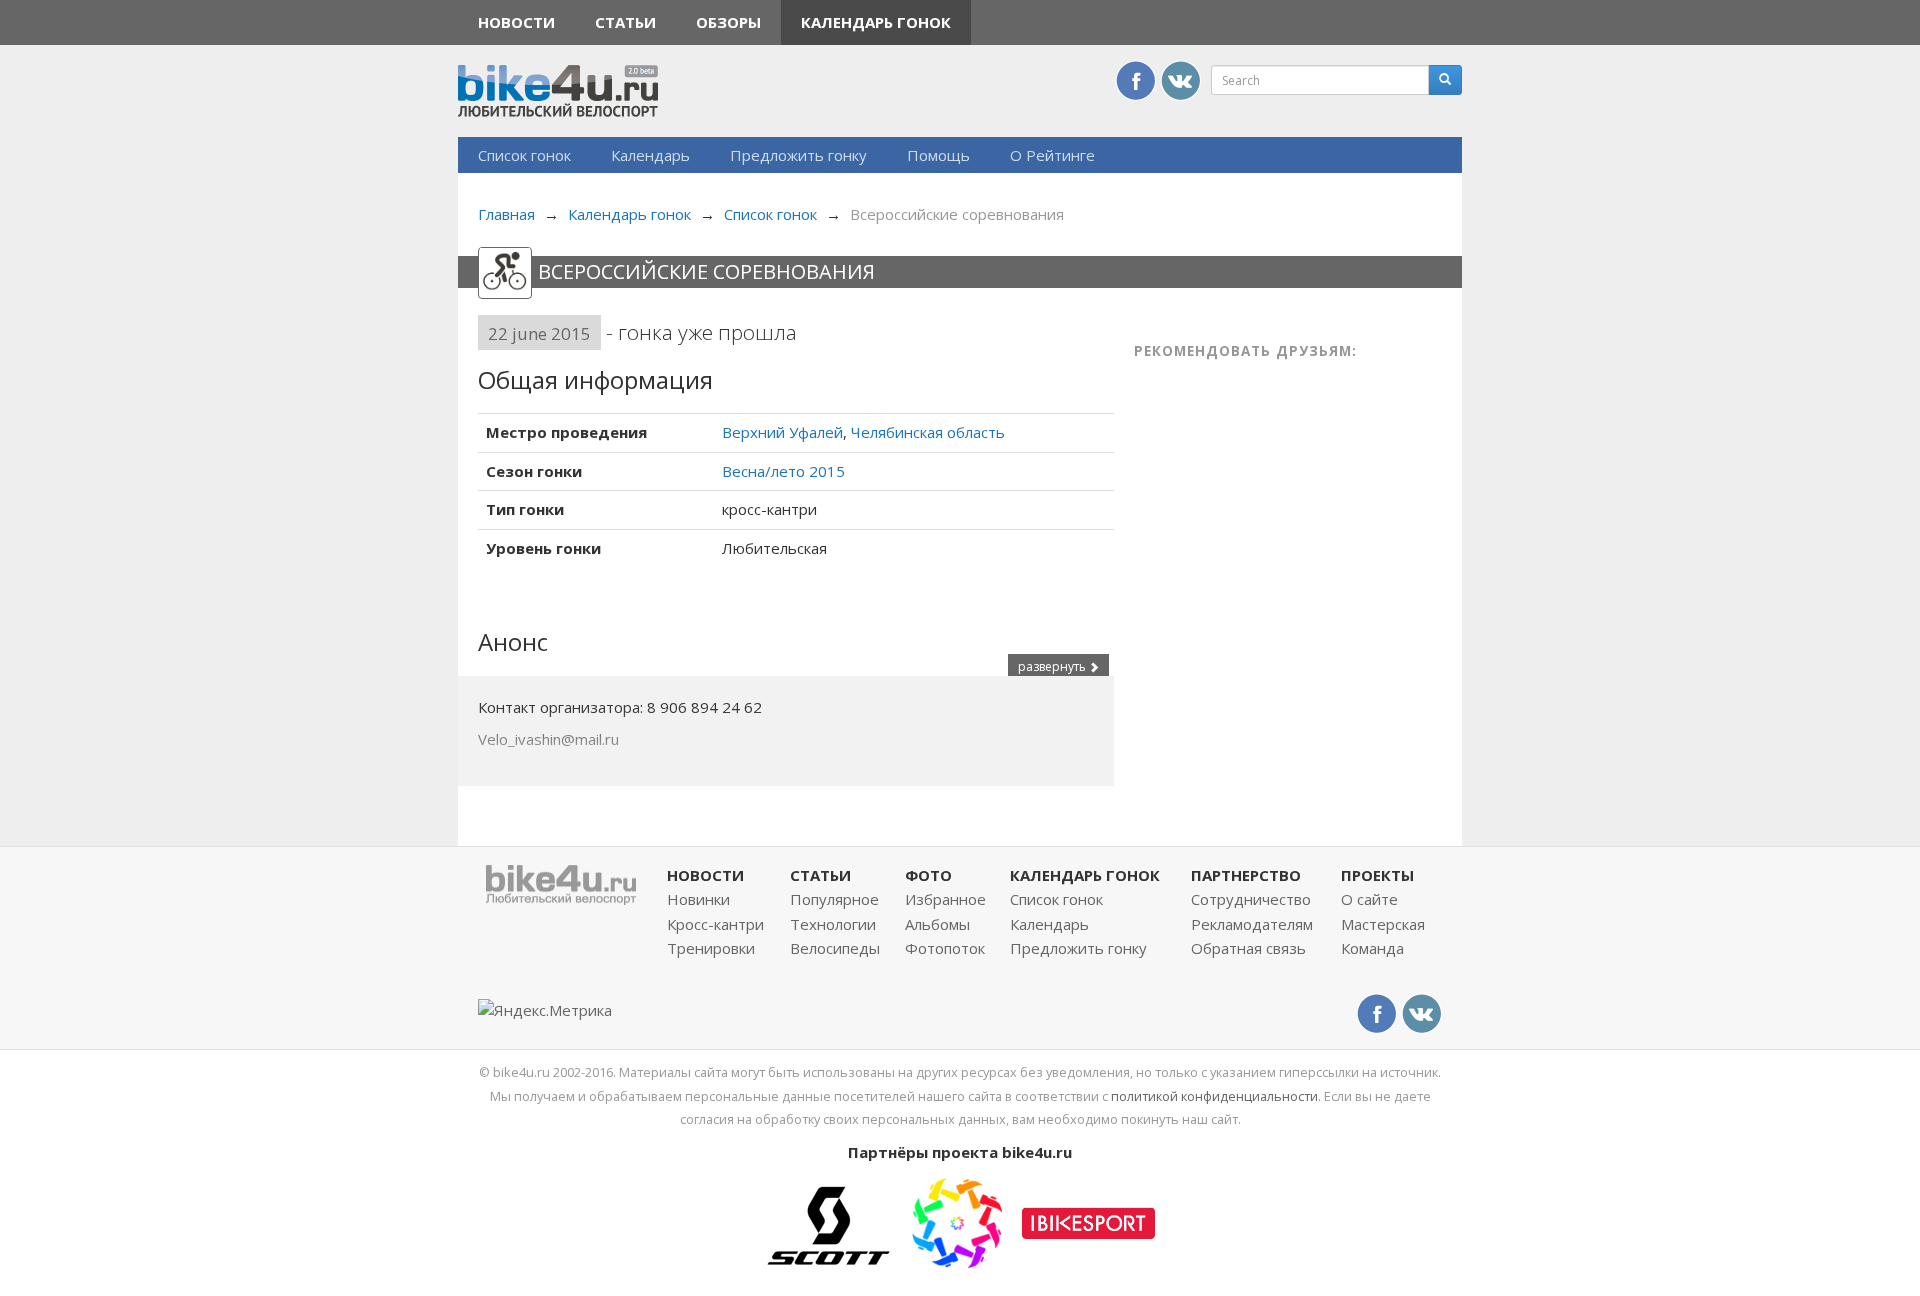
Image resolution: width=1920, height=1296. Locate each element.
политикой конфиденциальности (1214, 1096)
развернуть (1053, 666)
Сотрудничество (1251, 899)
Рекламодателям (1252, 924)
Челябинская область (928, 432)
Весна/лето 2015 (783, 471)
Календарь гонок (876, 22)
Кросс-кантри (715, 924)
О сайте (1369, 899)
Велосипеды (835, 948)
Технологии (833, 924)
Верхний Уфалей (782, 432)
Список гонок (524, 155)
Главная (506, 214)
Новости (516, 22)
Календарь (650, 155)
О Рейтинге (1052, 155)
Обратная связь (1248, 948)
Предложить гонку (798, 155)
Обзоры (728, 22)
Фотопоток (945, 948)
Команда (1372, 948)
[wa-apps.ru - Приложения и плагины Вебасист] (957, 1221)
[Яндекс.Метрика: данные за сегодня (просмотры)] (545, 1010)
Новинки (698, 899)
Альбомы (937, 924)
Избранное (945, 899)
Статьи (625, 22)
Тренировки (711, 948)
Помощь (938, 155)
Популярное (834, 899)
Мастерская (1383, 924)
